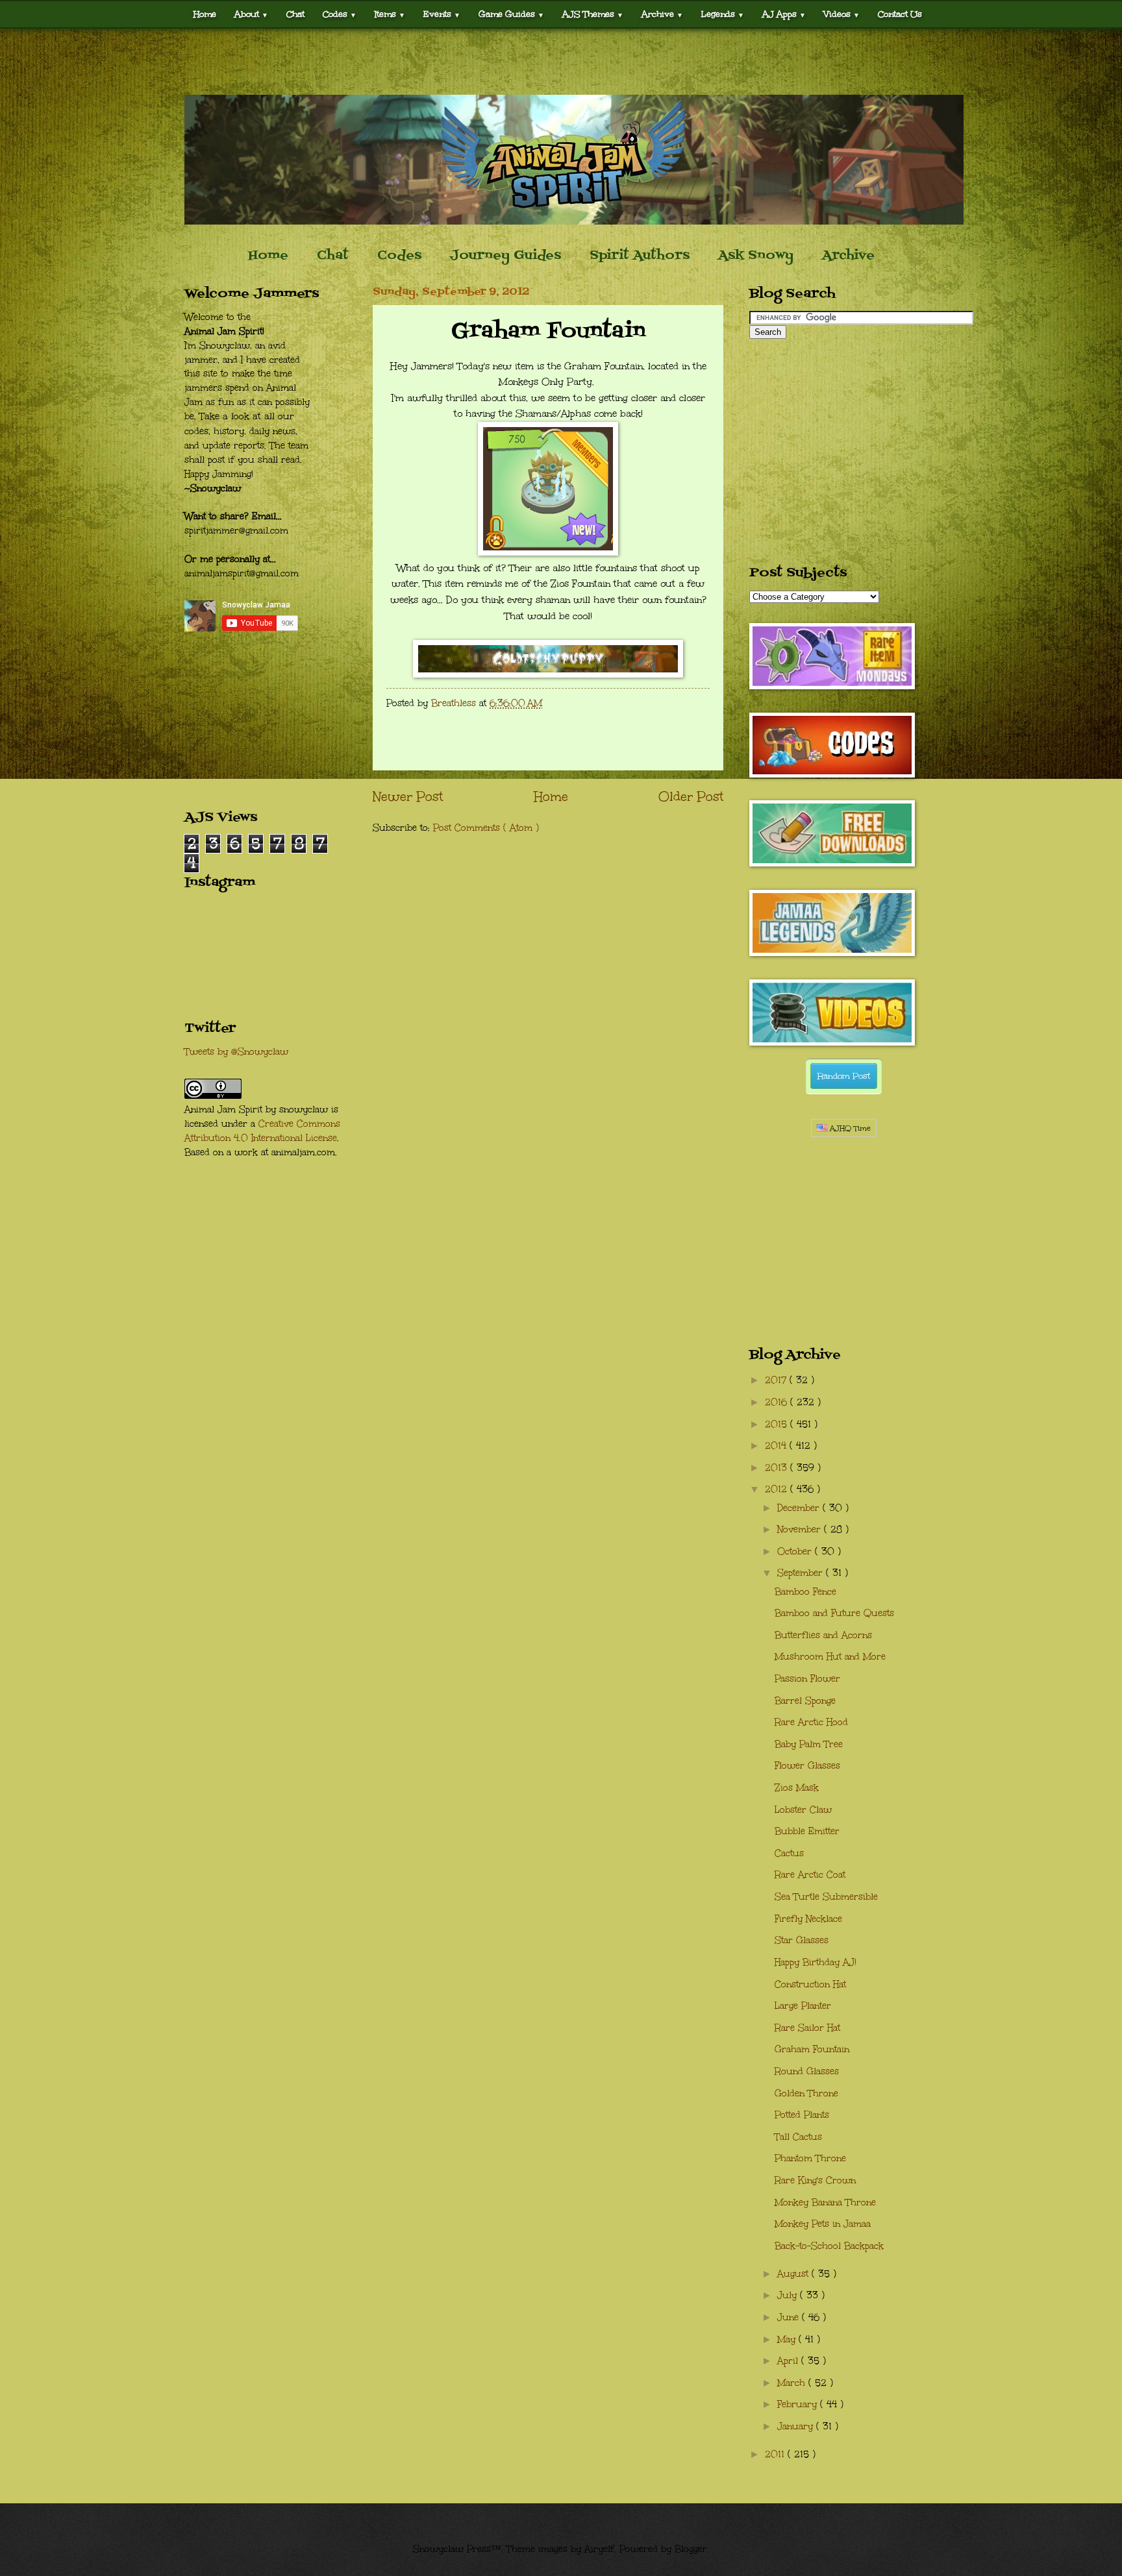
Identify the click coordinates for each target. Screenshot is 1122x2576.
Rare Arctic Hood (811, 1722)
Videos (842, 14)
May (788, 2339)
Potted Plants (802, 2115)
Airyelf (599, 2549)
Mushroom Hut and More (830, 1657)
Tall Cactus (798, 2137)
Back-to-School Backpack (829, 2246)
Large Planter (803, 2006)
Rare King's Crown (815, 2180)
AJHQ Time (849, 1128)
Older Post (691, 796)
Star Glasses (802, 1940)
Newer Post (408, 796)
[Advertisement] (561, 62)
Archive (848, 256)
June (790, 2317)
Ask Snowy (756, 256)
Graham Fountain (812, 2049)
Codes (340, 14)
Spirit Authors (640, 256)
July (789, 2295)
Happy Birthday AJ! (816, 1962)
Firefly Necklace (808, 1919)
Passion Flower (807, 1679)
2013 (778, 1468)
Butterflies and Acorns (823, 1635)
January (797, 2426)
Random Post (844, 1076)
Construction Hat (810, 1984)
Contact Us (900, 14)
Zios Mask (797, 1788)
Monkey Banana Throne (825, 2202)
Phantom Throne (810, 2158)
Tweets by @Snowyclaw (236, 1052)
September (802, 1573)
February (799, 2404)
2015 (778, 1424)
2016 (778, 1402)
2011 (776, 2454)
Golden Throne (806, 2093)
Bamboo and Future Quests (834, 1613)
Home (205, 14)
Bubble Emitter (807, 1831)
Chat (295, 14)
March (793, 2383)
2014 (777, 1446)
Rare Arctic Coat (810, 1875)
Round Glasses (807, 2071)
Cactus (789, 1853)
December (800, 1508)
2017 (777, 1380)
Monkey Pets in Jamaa (823, 2224)
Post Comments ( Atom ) (486, 828)
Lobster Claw (803, 1810)
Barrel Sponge (805, 1701)
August (794, 2274)
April (789, 2361)
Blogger (691, 2549)
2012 (778, 1489)
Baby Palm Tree (809, 1744)
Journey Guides (505, 256)
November (801, 1529)
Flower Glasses (807, 1766)
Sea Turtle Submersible (826, 1897)
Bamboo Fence (805, 1592)
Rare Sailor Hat (807, 2028)
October (796, 1552)
